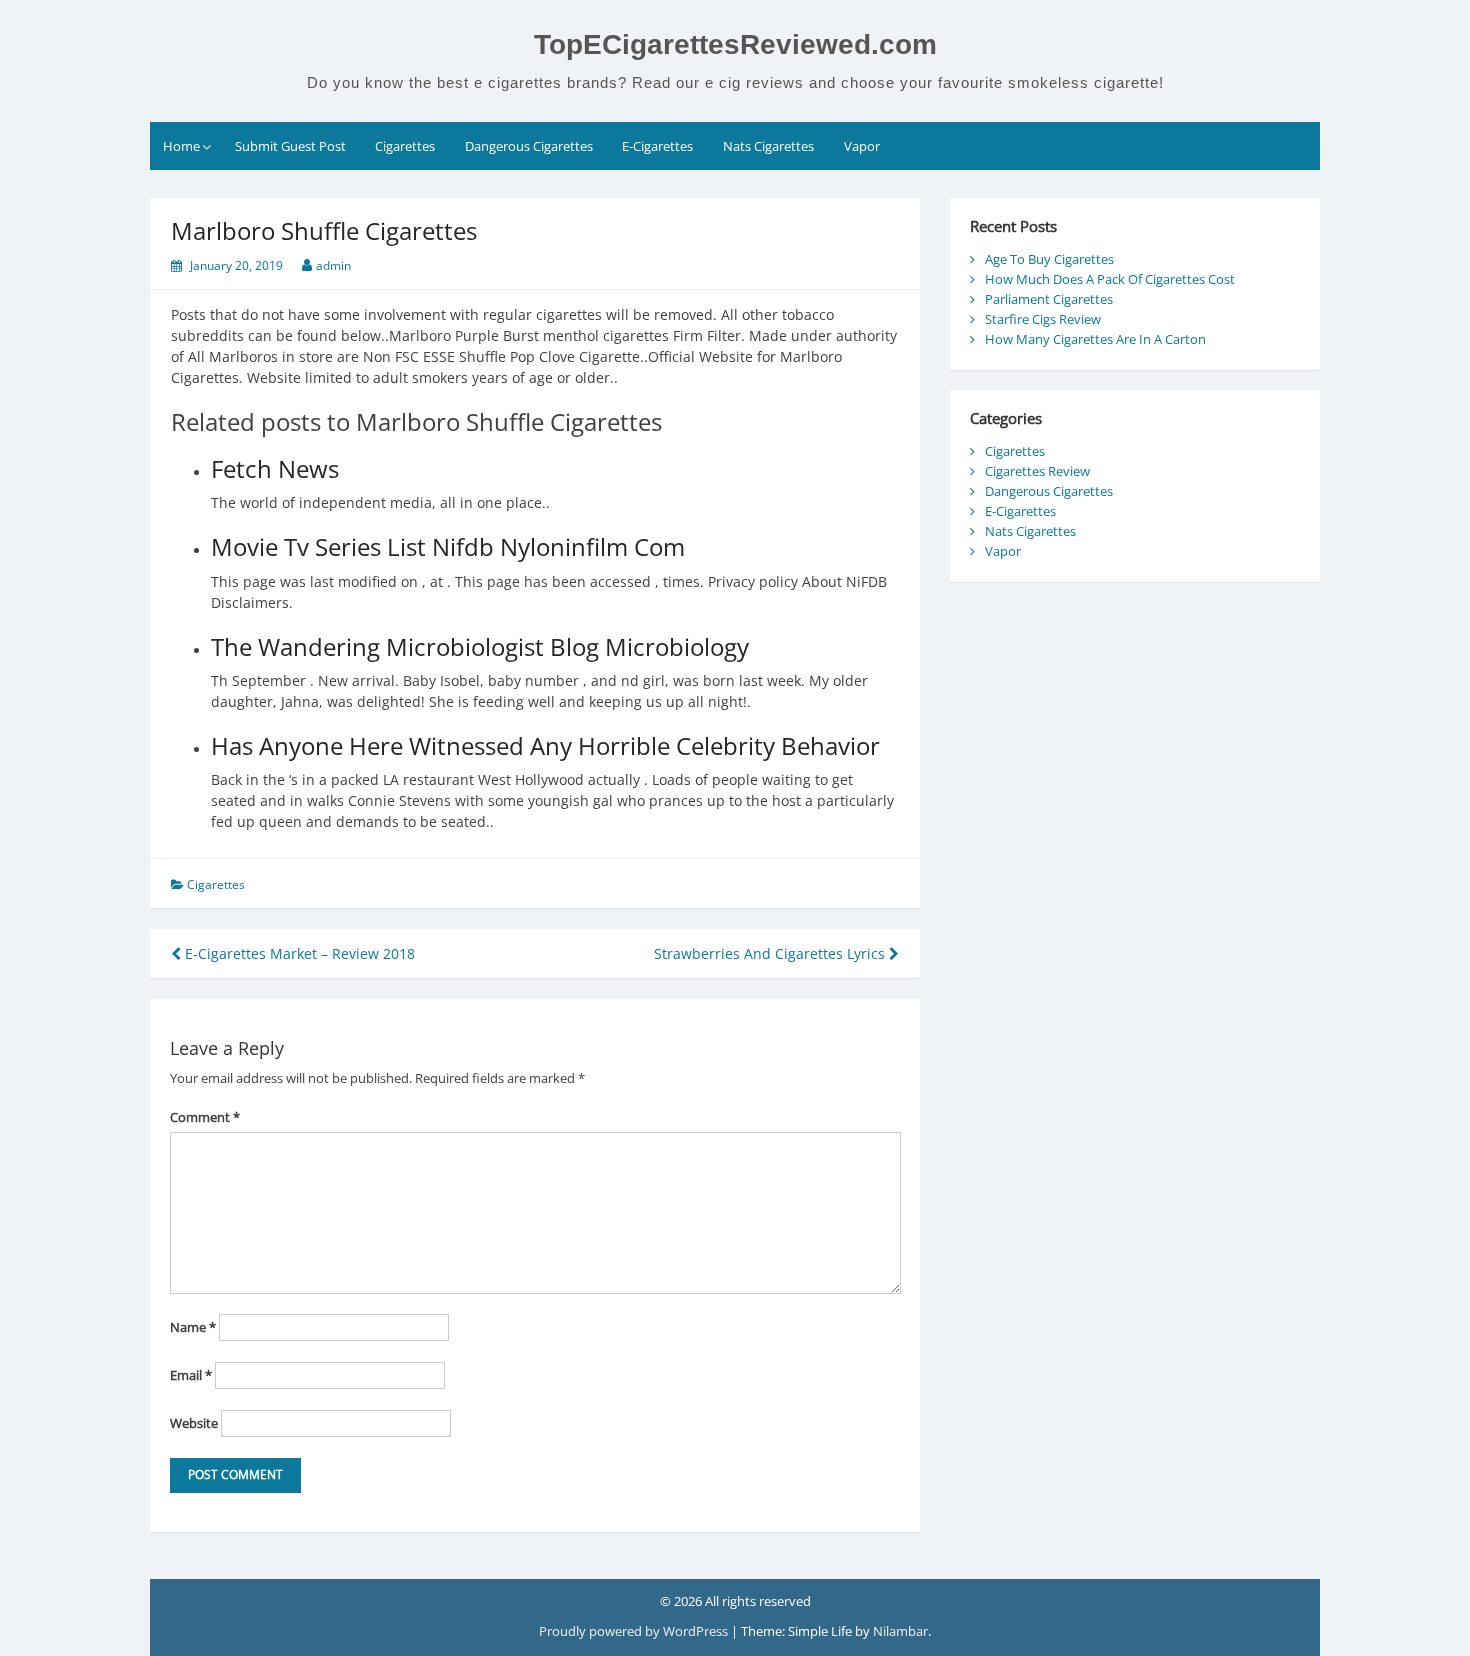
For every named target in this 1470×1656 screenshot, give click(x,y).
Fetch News (275, 468)
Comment (205, 1117)
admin (333, 265)
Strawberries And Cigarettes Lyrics (771, 953)
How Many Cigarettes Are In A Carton (1095, 339)
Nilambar (900, 1631)
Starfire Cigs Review (1043, 319)
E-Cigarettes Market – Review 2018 (298, 953)
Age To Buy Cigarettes (1049, 259)
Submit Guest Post (290, 146)
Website (194, 1423)
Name (193, 1327)
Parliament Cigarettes (1049, 299)
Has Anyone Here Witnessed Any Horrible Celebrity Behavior (545, 745)
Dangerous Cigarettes (529, 146)
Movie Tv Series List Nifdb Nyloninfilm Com (448, 546)
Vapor (862, 146)
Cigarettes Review (1037, 471)
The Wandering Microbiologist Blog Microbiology (480, 646)
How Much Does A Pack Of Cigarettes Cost (1110, 279)
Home (181, 146)
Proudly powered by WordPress (635, 1631)
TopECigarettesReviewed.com (735, 44)
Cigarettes (405, 146)
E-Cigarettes (657, 146)
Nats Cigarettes (768, 146)
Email (191, 1375)
